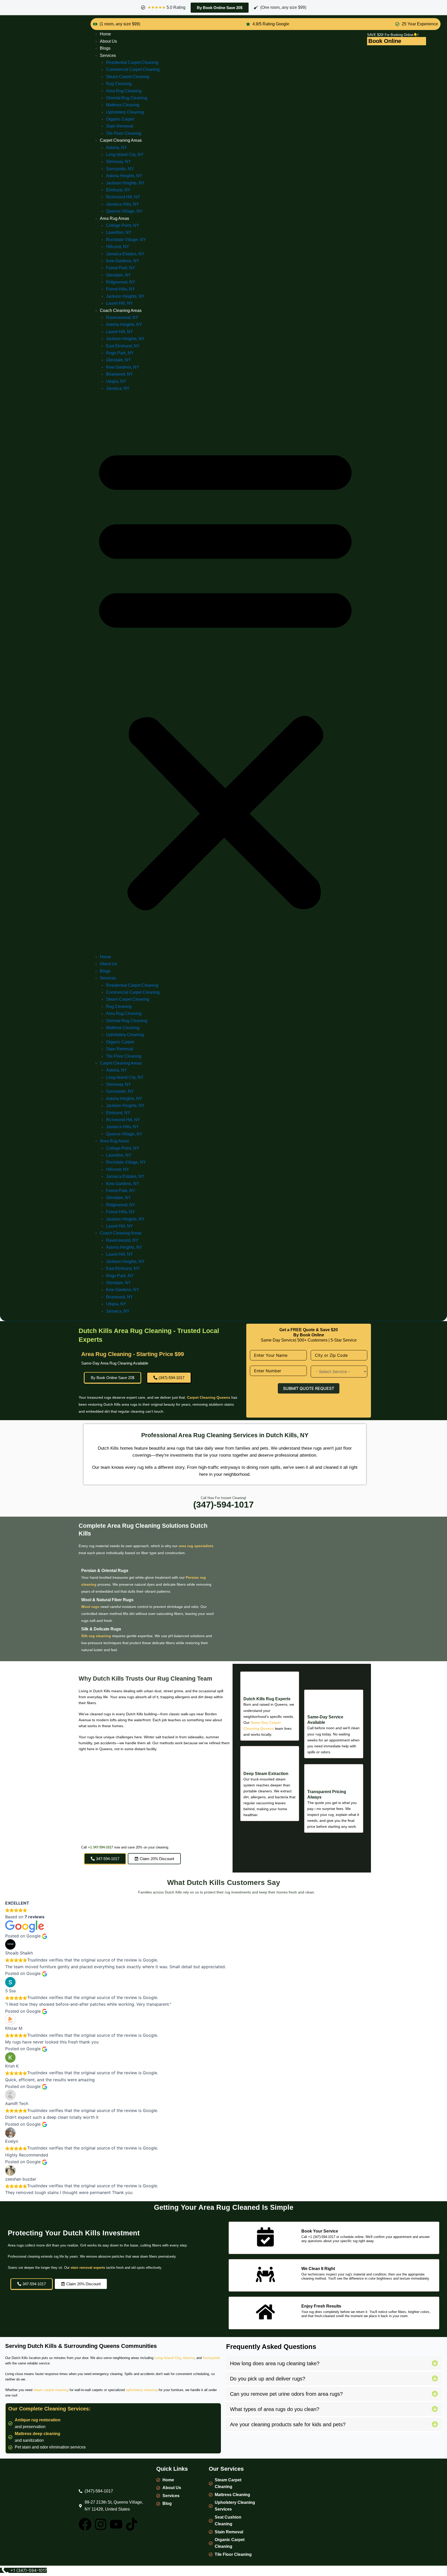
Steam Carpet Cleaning (128, 77)
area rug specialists (196, 1546)
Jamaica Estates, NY (125, 254)
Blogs (105, 48)
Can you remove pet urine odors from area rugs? (286, 2394)
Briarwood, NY (120, 374)
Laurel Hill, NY (120, 303)
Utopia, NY (116, 381)
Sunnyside (211, 2358)
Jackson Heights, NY (125, 183)
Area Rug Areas (114, 218)
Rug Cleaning (119, 84)
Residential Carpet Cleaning (132, 62)
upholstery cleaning (142, 2390)
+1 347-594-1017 (100, 1847)
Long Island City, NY (125, 155)
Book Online (385, 41)
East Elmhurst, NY (123, 346)
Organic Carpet (120, 119)
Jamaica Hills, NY (122, 204)
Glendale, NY (118, 275)
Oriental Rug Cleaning (127, 98)
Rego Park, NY (120, 353)
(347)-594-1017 (224, 1504)
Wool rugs (90, 1607)
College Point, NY (123, 225)
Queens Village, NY (124, 211)
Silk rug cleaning (96, 1636)
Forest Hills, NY (121, 289)
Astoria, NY (117, 148)
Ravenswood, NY (122, 317)
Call (85, 1847)
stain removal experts (88, 2268)
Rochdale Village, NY (126, 240)
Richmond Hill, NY (123, 197)
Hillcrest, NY (118, 247)
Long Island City (168, 2358)
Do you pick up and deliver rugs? (268, 2379)
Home (105, 34)
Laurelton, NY (119, 232)
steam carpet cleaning (51, 2390)
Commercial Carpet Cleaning (133, 69)
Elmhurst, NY (118, 190)
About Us (108, 41)
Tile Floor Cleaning (124, 133)
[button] (225, 676)
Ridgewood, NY (121, 282)
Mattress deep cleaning (38, 2434)
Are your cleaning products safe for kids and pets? (288, 2424)
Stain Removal (120, 126)
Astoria (189, 2358)
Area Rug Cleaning (124, 91)
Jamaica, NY (118, 388)
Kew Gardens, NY (123, 261)
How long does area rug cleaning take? (275, 2363)
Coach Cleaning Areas (121, 310)
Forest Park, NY (121, 268)
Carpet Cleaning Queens (209, 1397)
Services (108, 55)
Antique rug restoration (38, 2420)
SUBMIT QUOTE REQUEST (309, 1388)
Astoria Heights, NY (124, 176)
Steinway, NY (118, 162)
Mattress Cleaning (123, 105)
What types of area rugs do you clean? (275, 2409)
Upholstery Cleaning (125, 112)
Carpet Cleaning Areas (121, 140)
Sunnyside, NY (120, 169)
